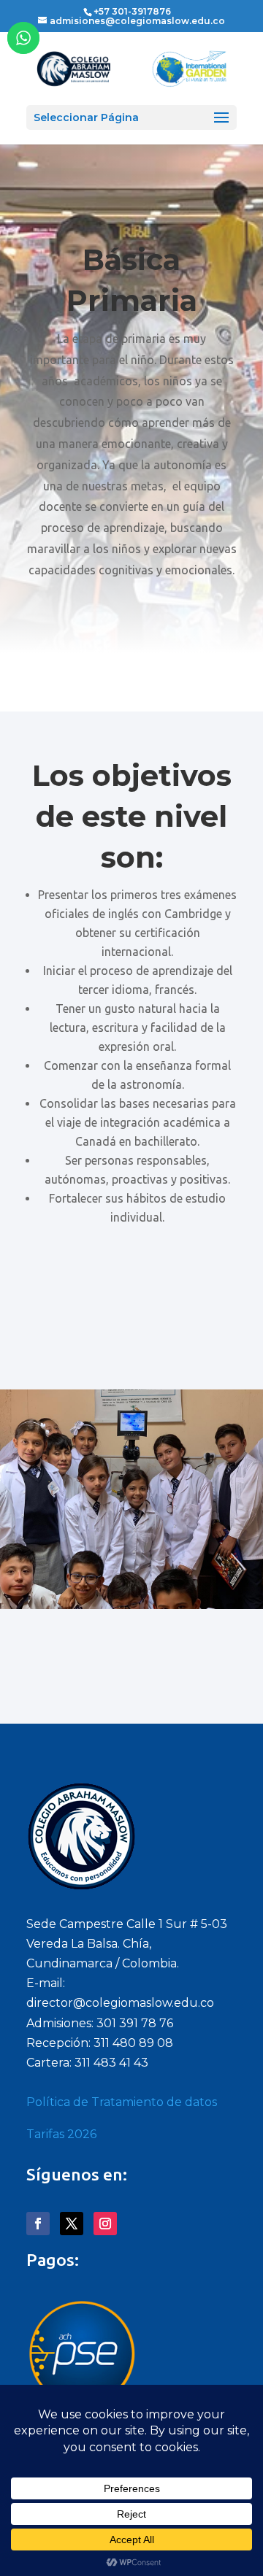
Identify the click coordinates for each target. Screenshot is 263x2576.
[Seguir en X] (72, 2224)
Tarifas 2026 (61, 2134)
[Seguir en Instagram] (105, 2224)
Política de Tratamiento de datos (122, 2102)
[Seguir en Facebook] (38, 2224)
